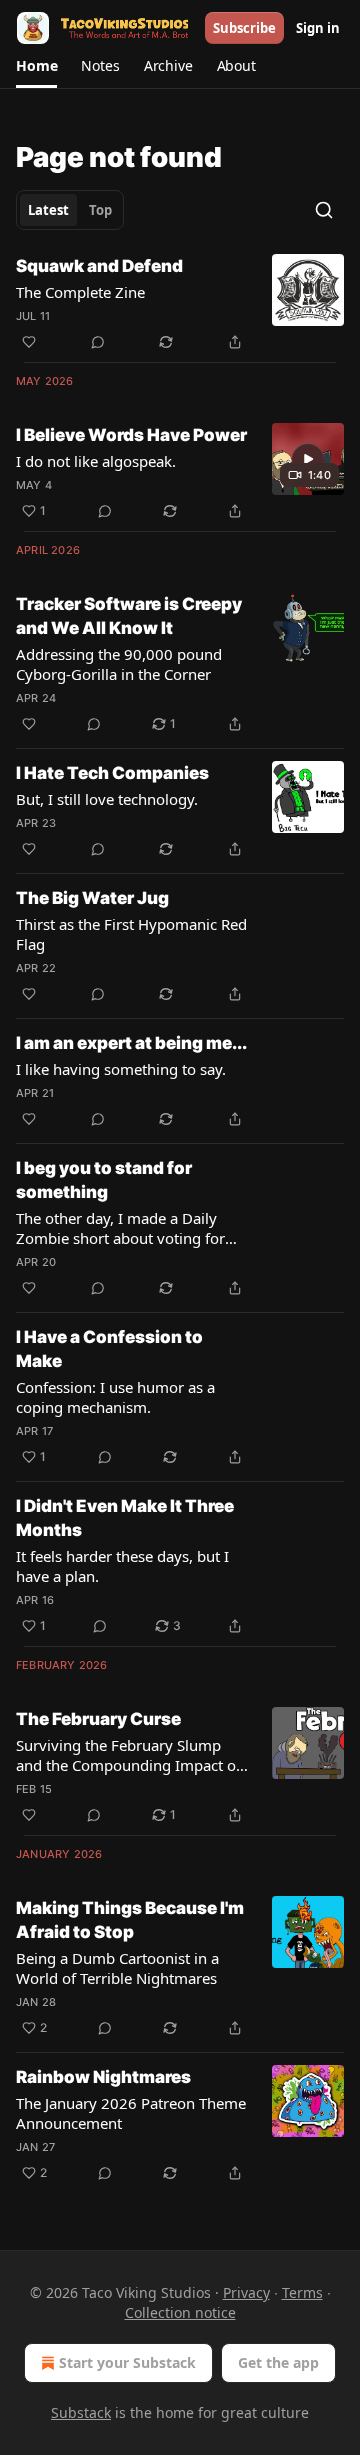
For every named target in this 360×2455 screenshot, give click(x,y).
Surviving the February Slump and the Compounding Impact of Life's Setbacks (128, 1755)
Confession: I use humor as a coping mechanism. (115, 1397)
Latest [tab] (48, 210)
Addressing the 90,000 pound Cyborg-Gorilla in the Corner (119, 664)
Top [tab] (100, 210)
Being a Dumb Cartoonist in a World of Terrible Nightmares (117, 1968)
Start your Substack (127, 2362)
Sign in (318, 28)
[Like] (29, 342)
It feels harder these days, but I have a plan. (122, 1566)
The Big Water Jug (92, 898)
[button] (36, 66)
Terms (302, 2292)
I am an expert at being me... (131, 1043)
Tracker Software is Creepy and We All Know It (129, 616)
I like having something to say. (121, 1069)
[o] (308, 459)
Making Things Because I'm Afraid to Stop (130, 1920)
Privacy (246, 2292)
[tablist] (70, 210)
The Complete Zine (80, 292)
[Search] (324, 210)
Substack (81, 2412)
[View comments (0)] (98, 342)
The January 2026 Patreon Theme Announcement (131, 2113)
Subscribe (244, 28)
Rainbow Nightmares (103, 2077)
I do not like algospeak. (96, 461)
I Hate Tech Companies (112, 773)
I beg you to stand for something (104, 1180)
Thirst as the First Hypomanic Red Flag (131, 934)
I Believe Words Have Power (131, 435)
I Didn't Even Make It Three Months (125, 1518)
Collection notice (180, 2312)
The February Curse (98, 1719)
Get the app (278, 2362)
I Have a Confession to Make (109, 1349)
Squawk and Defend (99, 266)
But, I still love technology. (107, 799)
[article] (180, 304)
